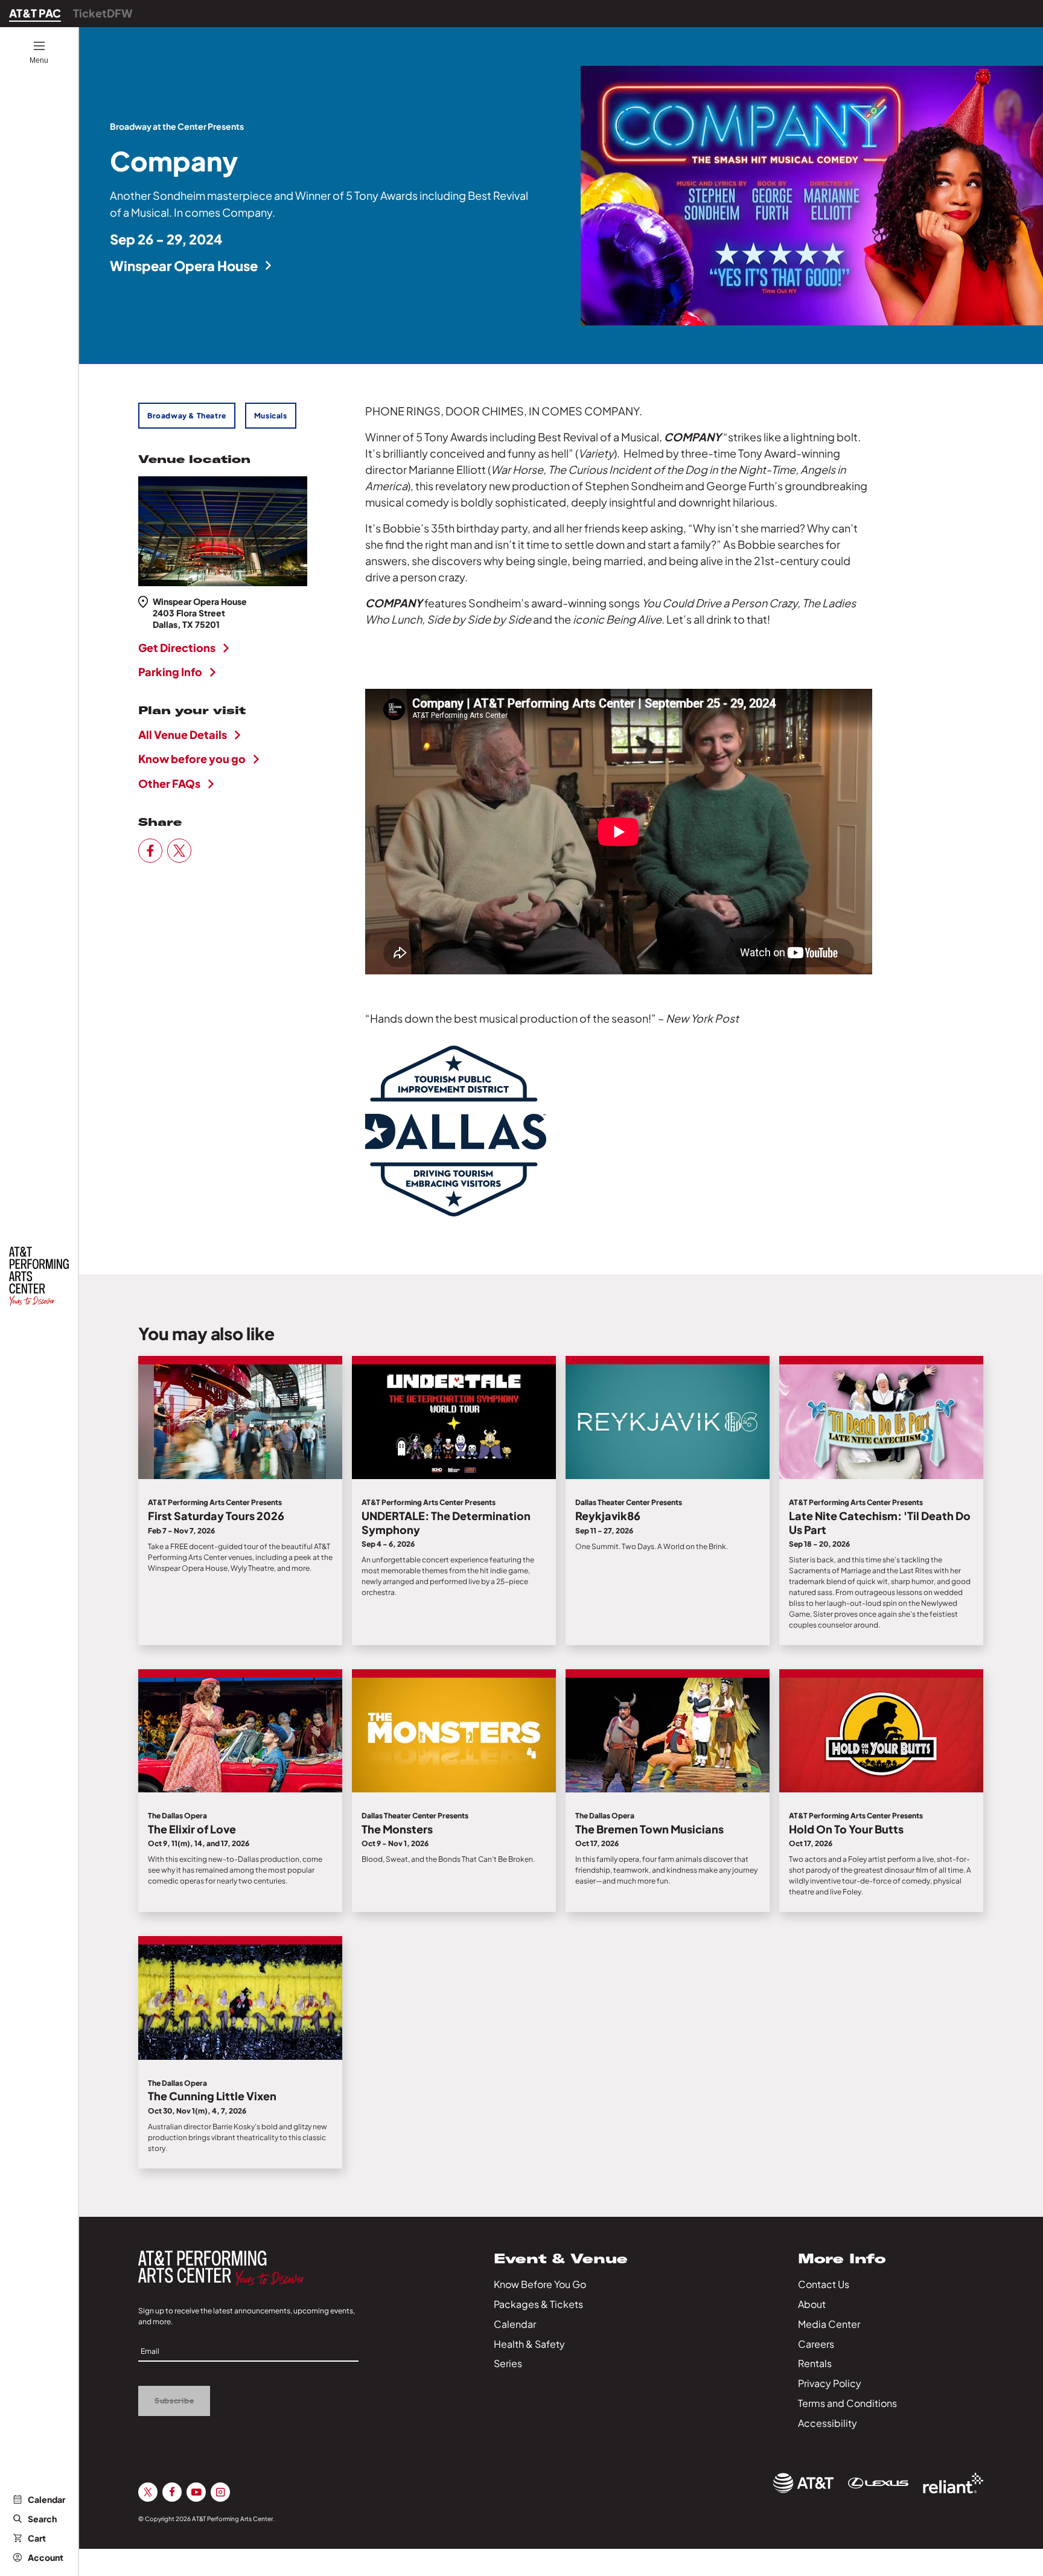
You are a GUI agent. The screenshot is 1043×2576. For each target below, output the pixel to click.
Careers (816, 2344)
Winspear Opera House (184, 266)
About (812, 2304)
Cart (37, 2538)
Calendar (46, 2499)
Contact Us (824, 2284)
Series (508, 2363)
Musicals (271, 416)
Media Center (829, 2324)
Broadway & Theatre (187, 416)
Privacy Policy (830, 2383)
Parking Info (170, 672)
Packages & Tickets (538, 2304)
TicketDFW (103, 13)
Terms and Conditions (847, 2403)
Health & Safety (529, 2344)
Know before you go (192, 759)
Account (46, 2557)
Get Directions (177, 647)
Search (42, 2519)
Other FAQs (169, 783)
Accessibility (828, 2423)
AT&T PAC (35, 13)
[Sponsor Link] (803, 2483)
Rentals (815, 2363)
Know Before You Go (540, 2284)
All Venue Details (183, 734)
